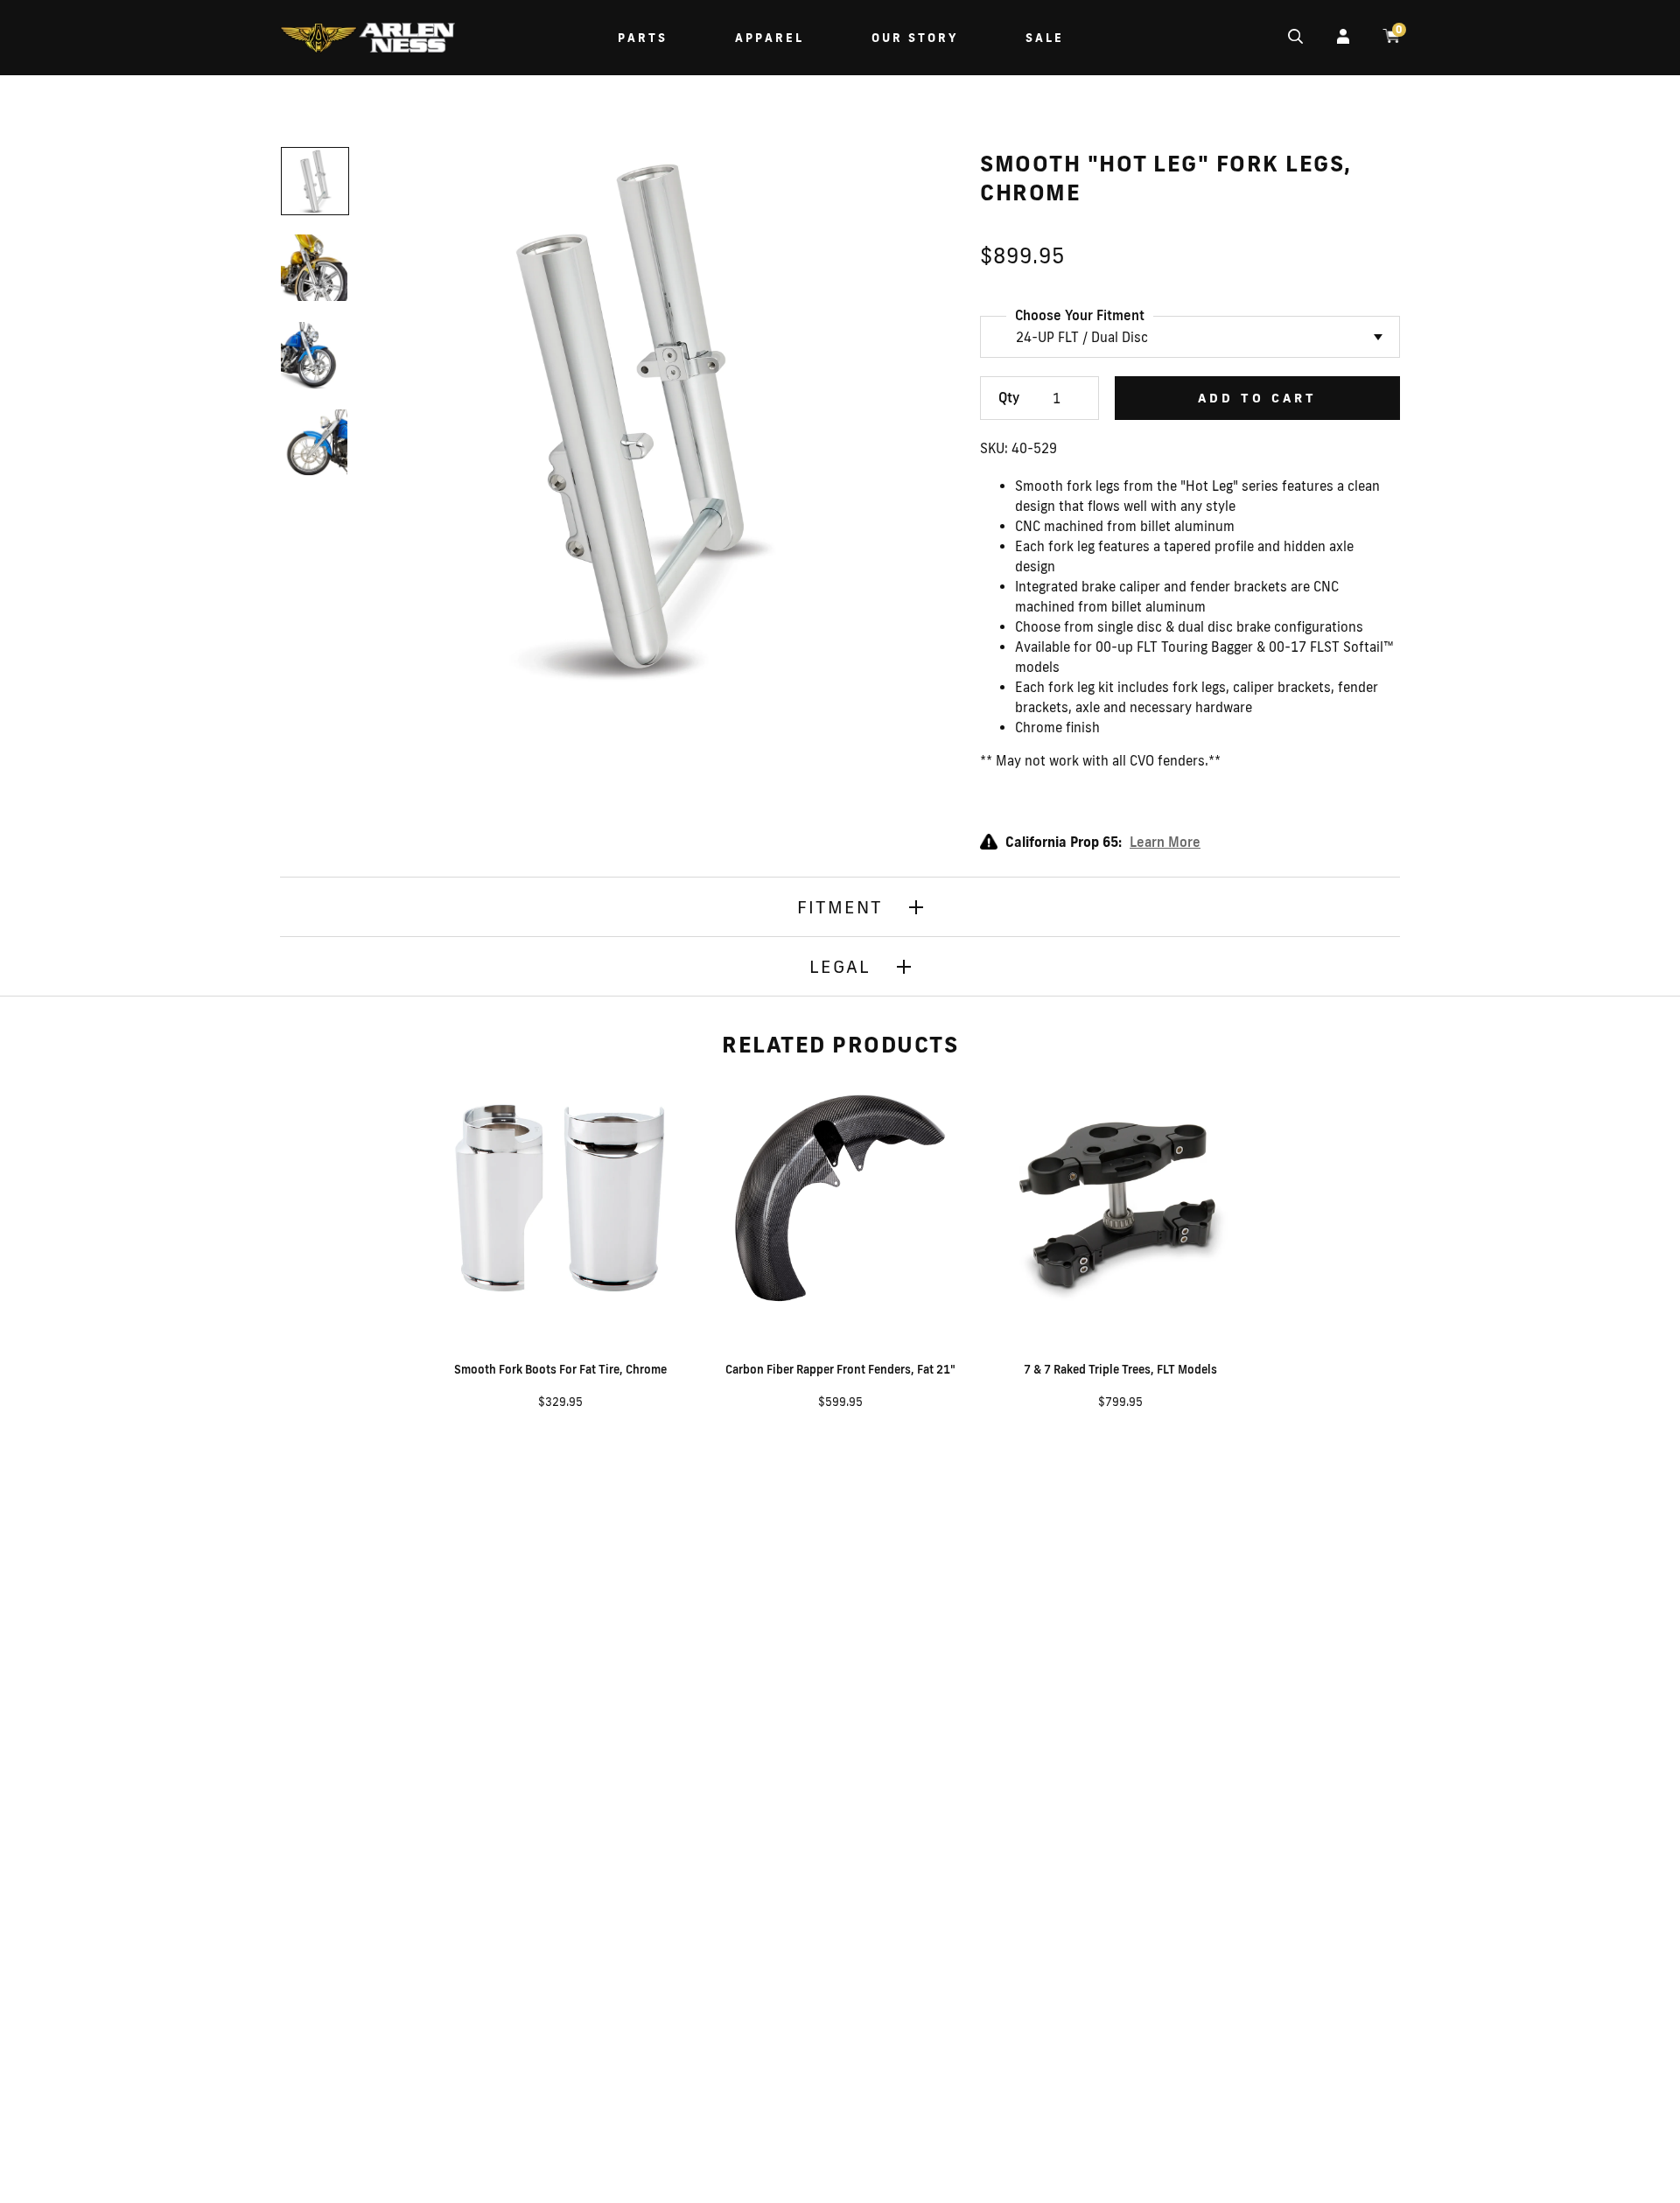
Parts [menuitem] (643, 38)
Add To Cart (1257, 398)
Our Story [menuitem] (915, 38)
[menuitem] (367, 40)
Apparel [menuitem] (770, 38)
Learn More (1165, 842)
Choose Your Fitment (1080, 315)
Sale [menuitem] (1045, 38)
